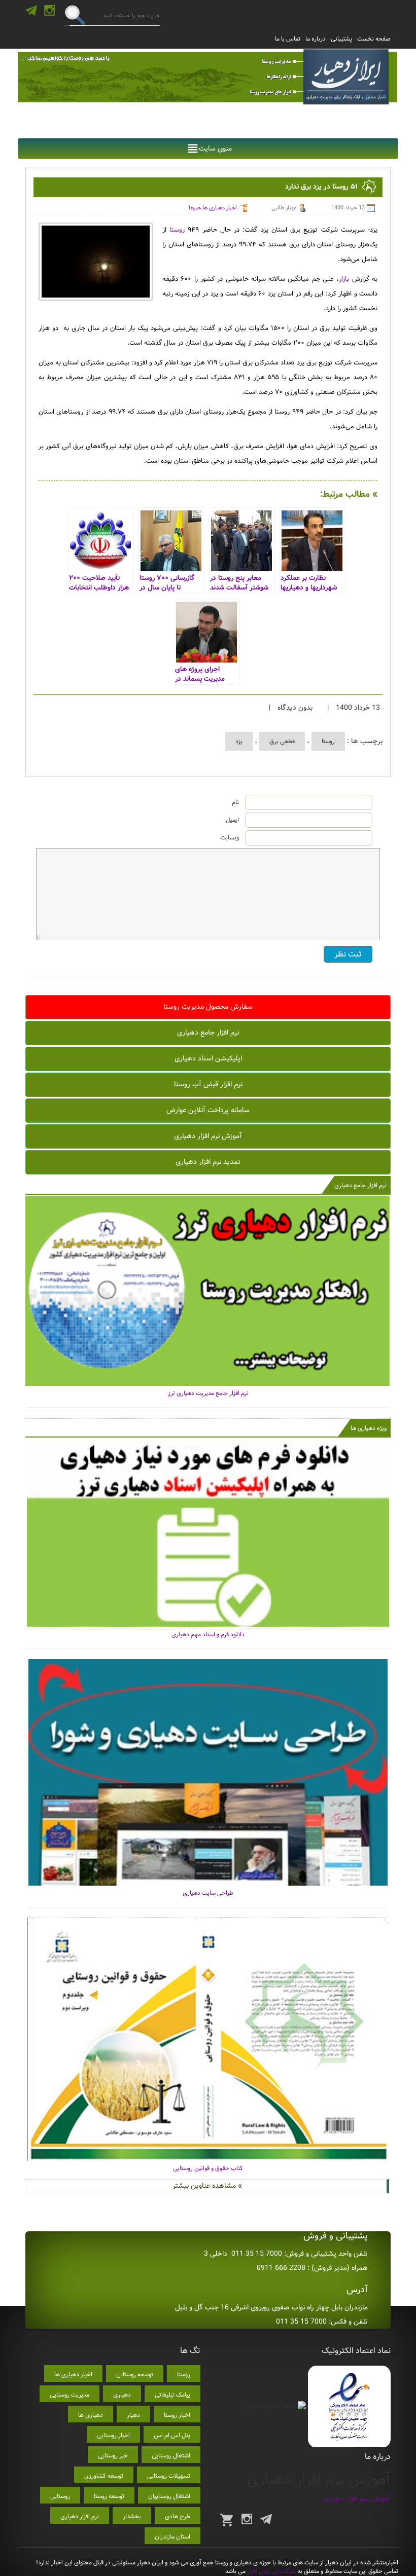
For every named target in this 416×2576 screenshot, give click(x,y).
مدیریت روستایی (70, 2395)
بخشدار (132, 2516)
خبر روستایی (113, 2456)
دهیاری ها (91, 2415)
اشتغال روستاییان (169, 2496)
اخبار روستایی (113, 2435)
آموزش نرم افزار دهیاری (208, 1136)
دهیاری (122, 2395)
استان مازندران (172, 2537)
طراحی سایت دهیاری (208, 1893)
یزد (239, 741)
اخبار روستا (177, 2415)
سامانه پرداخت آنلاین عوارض (208, 1110)
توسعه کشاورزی (104, 2476)
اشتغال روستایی (171, 2456)
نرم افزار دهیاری (80, 2516)
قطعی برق (282, 741)
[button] (215, 149)
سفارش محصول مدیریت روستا (208, 1007)
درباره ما (316, 39)
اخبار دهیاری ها (220, 208)
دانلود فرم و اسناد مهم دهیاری (208, 1634)
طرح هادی (178, 2516)
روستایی (60, 2496)
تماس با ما (288, 39)
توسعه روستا (109, 2496)
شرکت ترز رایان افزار (271, 2571)
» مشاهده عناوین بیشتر (207, 2186)
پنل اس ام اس (172, 2435)
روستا (177, 230)
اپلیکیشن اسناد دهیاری (208, 1058)
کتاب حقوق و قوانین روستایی (208, 2168)
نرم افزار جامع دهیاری (208, 1033)
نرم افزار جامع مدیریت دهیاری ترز (208, 1393)
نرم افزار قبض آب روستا (208, 1084)
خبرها (195, 208)
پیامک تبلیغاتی (172, 2395)
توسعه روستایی (135, 2375)
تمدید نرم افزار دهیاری (208, 1162)
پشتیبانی (341, 39)
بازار (344, 279)
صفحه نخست (374, 39)
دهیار (133, 2415)
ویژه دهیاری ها (369, 1428)
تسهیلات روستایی (169, 2476)
